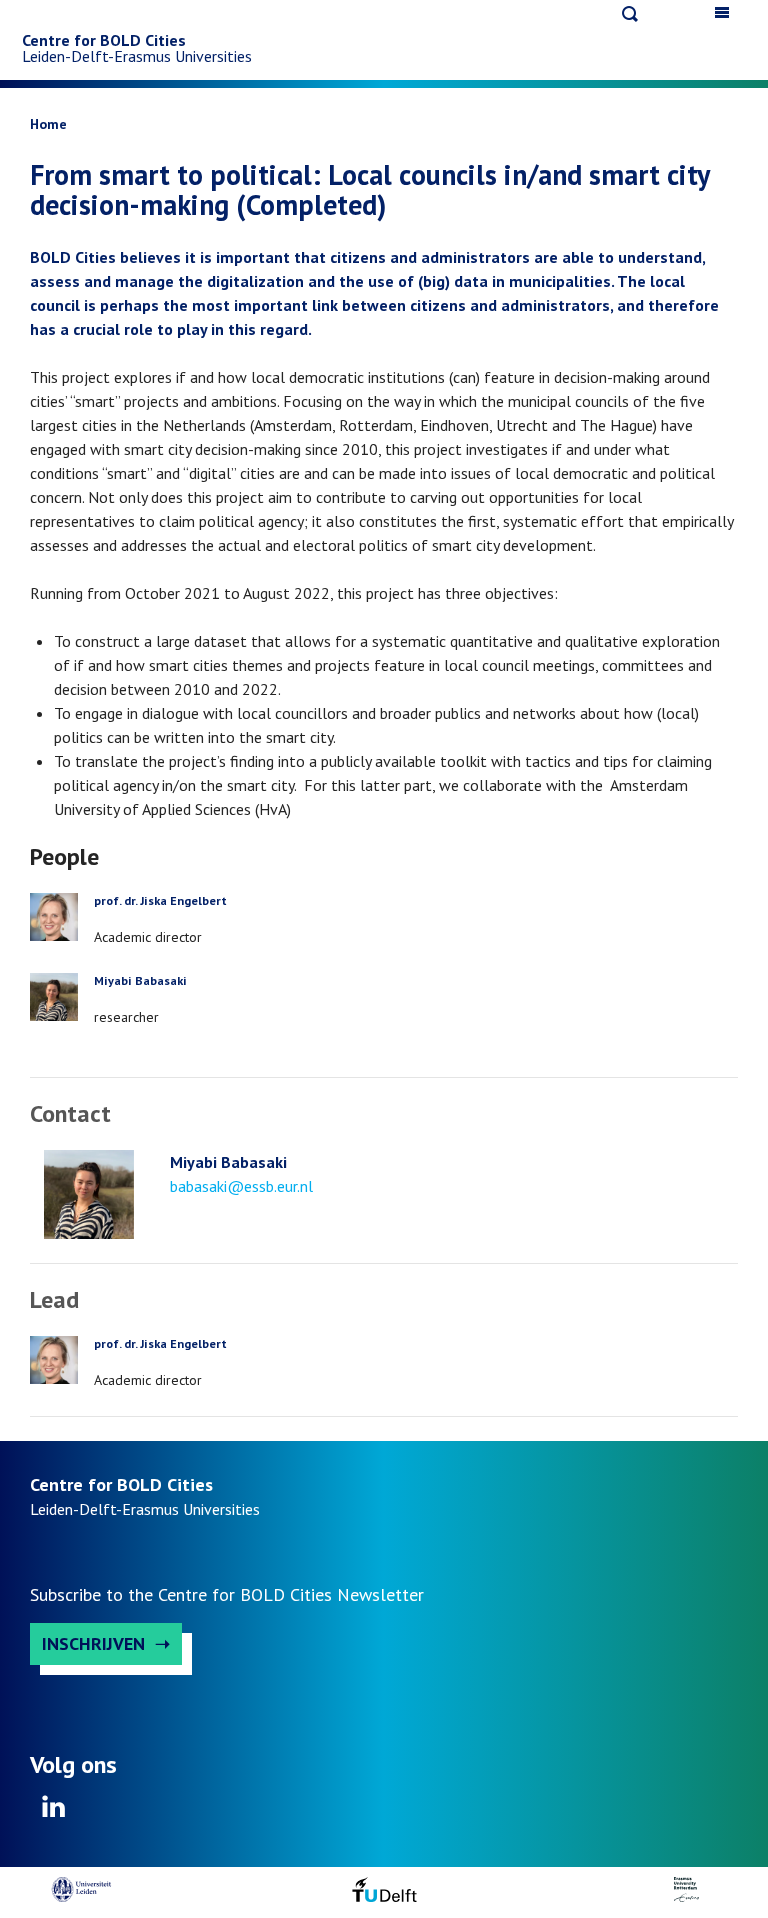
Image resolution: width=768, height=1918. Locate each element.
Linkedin (54, 1813)
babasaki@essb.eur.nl (241, 1186)
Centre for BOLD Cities (104, 40)
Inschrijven (93, 1643)
